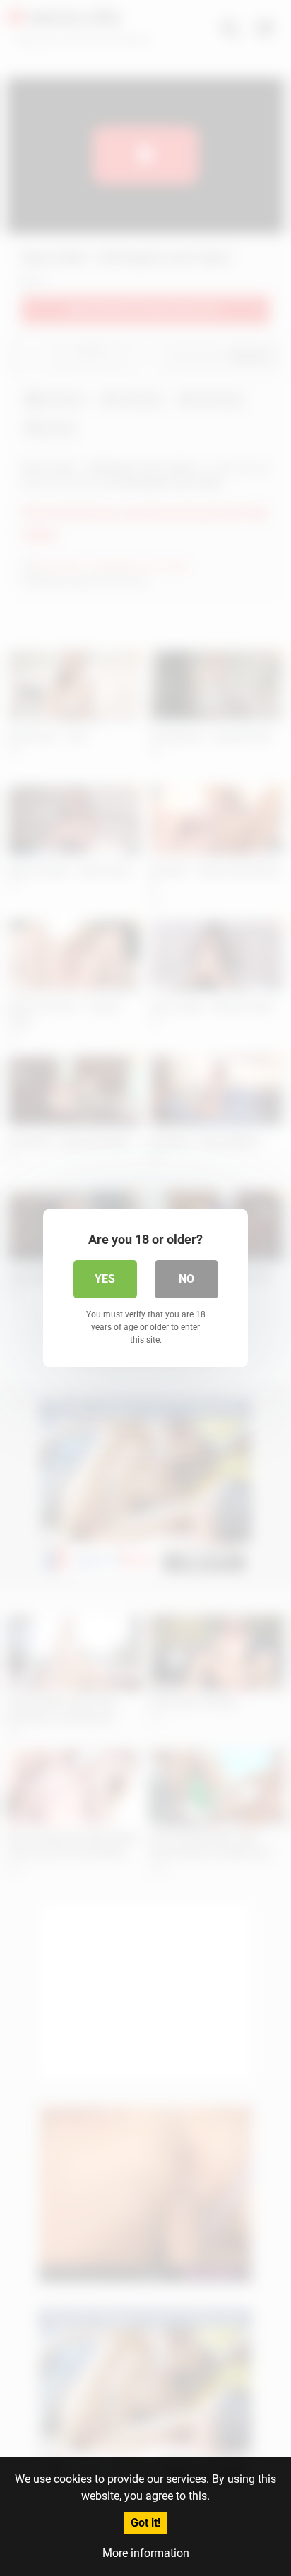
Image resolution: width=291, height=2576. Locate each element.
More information (146, 2553)
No (186, 1279)
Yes (105, 1279)
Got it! (145, 2523)
